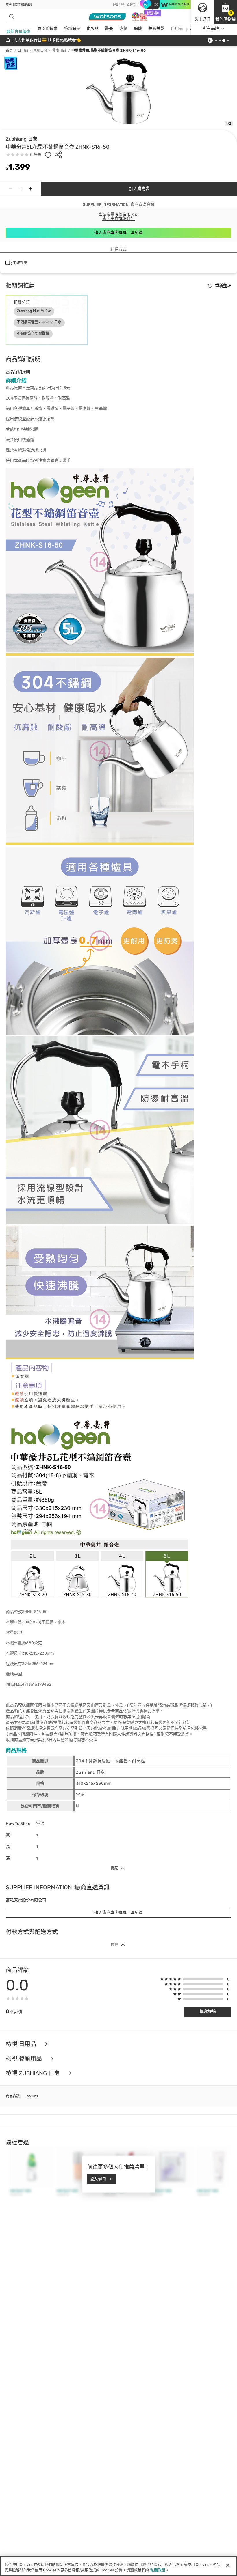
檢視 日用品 (22, 2044)
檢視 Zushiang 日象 (34, 2073)
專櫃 (123, 28)
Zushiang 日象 (22, 139)
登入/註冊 (98, 2179)
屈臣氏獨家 (47, 28)
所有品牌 (211, 28)
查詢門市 (133, 5)
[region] (118, 2566)
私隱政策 (158, 2570)
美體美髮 (156, 28)
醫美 (109, 28)
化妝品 (92, 28)
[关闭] (228, 2565)
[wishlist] (48, 155)
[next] (187, 29)
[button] (225, 12)
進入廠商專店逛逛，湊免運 (118, 233)
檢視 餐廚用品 (25, 2059)
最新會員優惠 (18, 32)
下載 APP (118, 5)
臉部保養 (72, 28)
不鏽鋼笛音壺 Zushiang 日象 (39, 322)
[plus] (31, 189)
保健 (138, 28)
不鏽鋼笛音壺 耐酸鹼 (33, 333)
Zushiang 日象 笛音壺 (34, 311)
